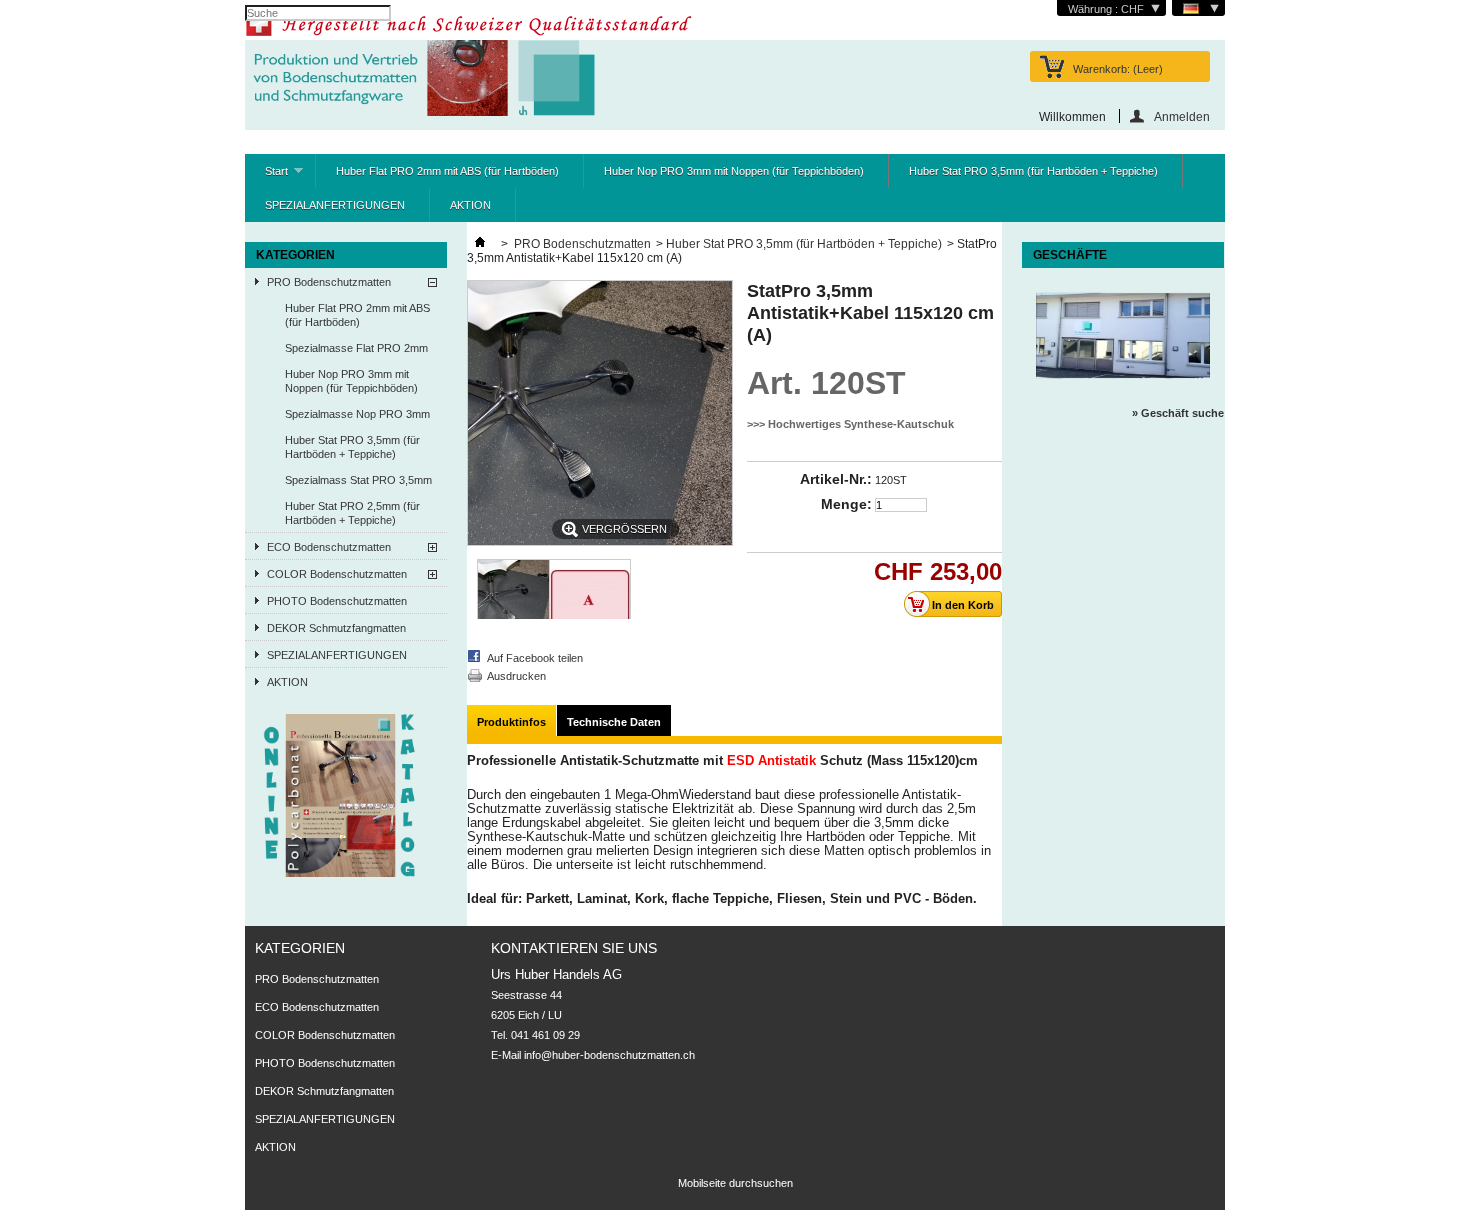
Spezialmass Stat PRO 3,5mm (358, 480)
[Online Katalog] (340, 873)
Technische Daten (614, 722)
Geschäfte (1070, 255)
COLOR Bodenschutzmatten (337, 574)
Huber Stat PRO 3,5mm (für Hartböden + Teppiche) (1033, 171)
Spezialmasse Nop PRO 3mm (357, 414)
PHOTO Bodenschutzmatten (337, 601)
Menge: (846, 504)
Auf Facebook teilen (535, 658)
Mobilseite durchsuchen (735, 1183)
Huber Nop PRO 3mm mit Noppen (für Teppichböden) (734, 171)
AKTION (470, 205)
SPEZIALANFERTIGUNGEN (335, 205)
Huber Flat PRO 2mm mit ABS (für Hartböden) (447, 171)
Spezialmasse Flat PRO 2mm (356, 348)
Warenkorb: (1118, 69)
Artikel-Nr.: (836, 479)
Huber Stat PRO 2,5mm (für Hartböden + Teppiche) (352, 513)
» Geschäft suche (1178, 413)
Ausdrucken (516, 676)
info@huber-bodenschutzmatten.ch (609, 1055)
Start (266, 176)
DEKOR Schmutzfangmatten (336, 628)
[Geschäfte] (1123, 389)
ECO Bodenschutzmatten (329, 547)
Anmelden (1182, 116)
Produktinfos (511, 722)
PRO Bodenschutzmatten (329, 282)
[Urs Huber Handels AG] (420, 79)
